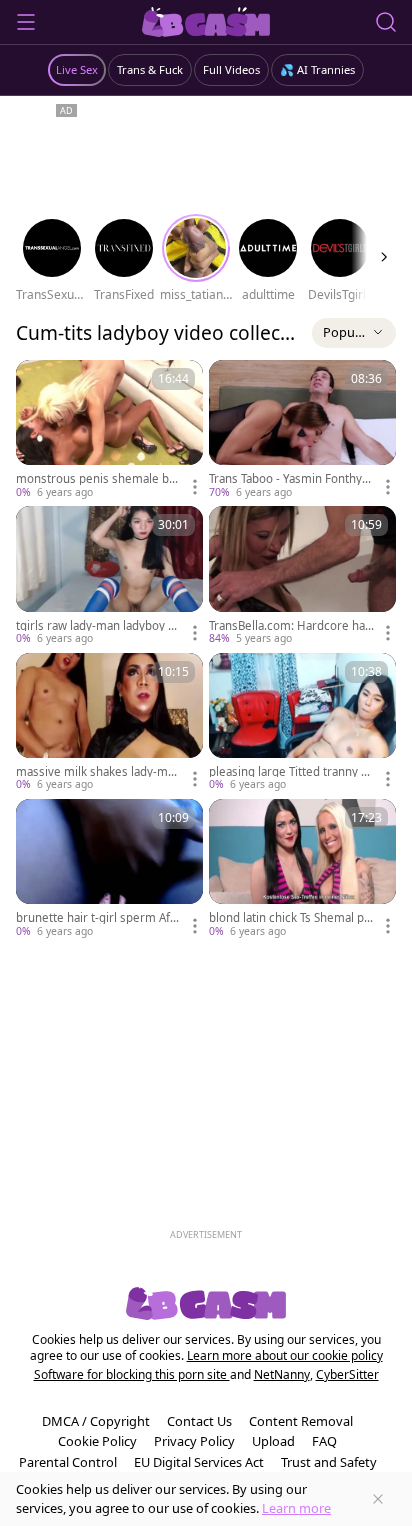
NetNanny (282, 1374)
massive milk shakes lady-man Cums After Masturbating (98, 772)
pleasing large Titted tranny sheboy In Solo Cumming (291, 772)
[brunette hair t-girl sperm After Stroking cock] (109, 869)
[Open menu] (26, 22)
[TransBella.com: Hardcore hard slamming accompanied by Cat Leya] (302, 576)
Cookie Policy (97, 1441)
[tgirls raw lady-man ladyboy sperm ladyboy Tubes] (109, 576)
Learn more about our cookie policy (285, 1355)
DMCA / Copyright (96, 1421)
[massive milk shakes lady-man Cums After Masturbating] (109, 723)
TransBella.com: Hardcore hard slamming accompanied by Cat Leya (289, 626)
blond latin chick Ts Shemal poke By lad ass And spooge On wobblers (290, 918)
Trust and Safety (329, 1462)
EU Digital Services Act (199, 1462)
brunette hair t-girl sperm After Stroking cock (98, 918)
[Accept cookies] (378, 1499)
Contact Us (199, 1421)
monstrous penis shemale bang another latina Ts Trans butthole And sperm (97, 479)
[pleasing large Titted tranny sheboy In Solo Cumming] (302, 723)
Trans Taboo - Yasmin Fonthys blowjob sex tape (288, 479)
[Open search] (386, 22)
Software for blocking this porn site (132, 1374)
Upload (273, 1441)
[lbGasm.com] (206, 22)
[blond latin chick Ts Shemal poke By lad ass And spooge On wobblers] (302, 869)
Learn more (296, 1508)
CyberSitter (347, 1374)
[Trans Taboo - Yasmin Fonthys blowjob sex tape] (302, 430)
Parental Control (68, 1462)
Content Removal (301, 1421)
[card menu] (195, 487)
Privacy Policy (194, 1441)
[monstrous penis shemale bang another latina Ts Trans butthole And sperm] (109, 430)
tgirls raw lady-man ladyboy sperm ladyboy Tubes (98, 626)
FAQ (324, 1441)
